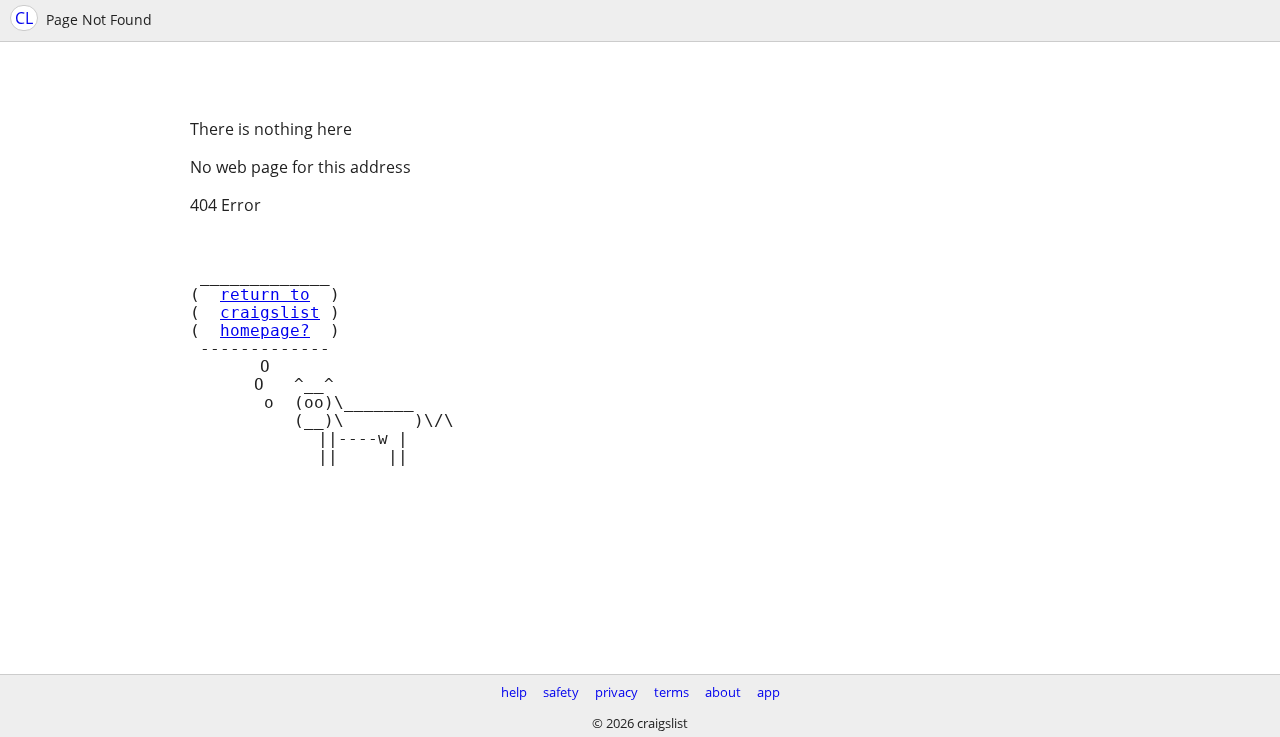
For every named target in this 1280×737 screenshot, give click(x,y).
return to (265, 295)
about (723, 692)
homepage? (265, 331)
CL (24, 18)
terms (671, 692)
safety (561, 692)
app (768, 692)
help (514, 692)
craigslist (270, 313)
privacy (616, 692)
